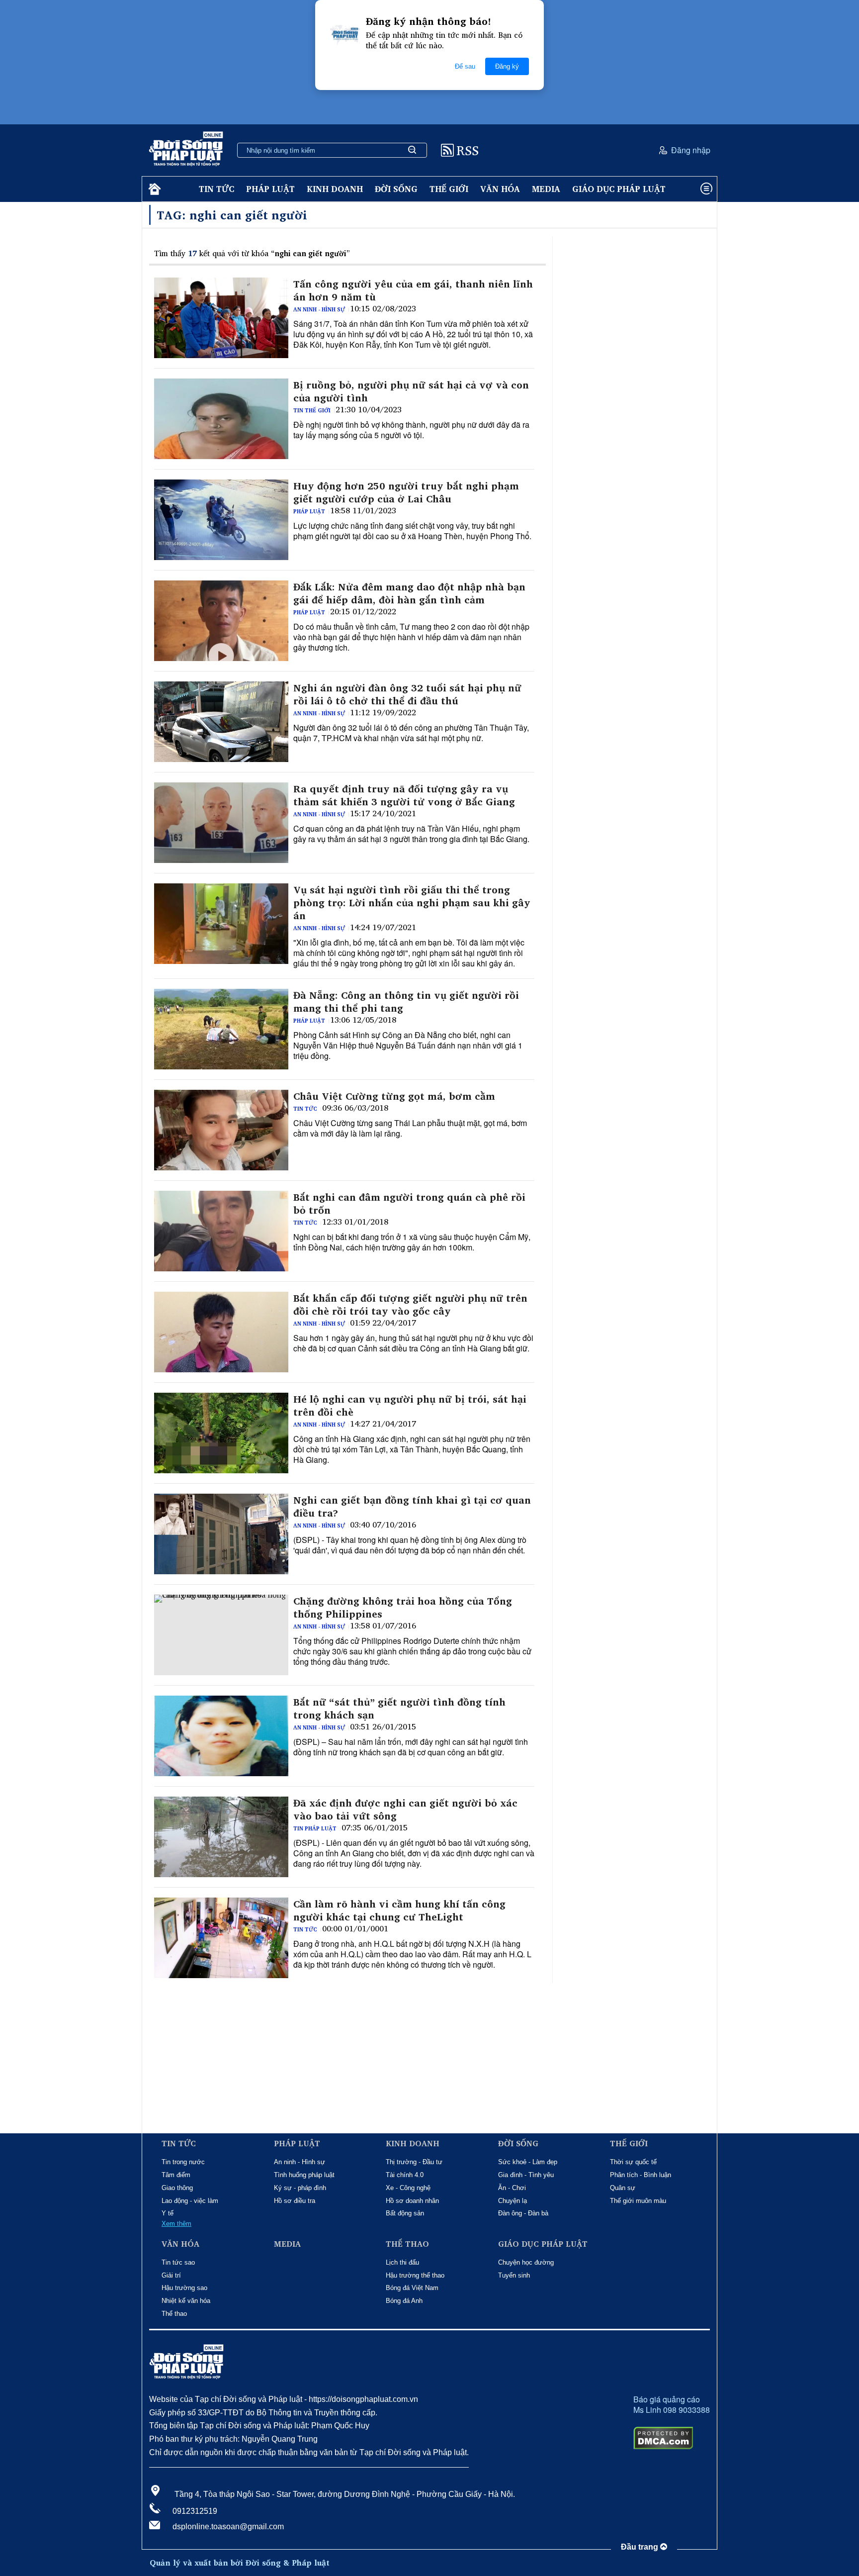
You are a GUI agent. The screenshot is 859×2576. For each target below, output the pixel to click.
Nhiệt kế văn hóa (186, 2301)
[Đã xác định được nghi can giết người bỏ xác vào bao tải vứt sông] (221, 1837)
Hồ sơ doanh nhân (412, 2201)
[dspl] (153, 189)
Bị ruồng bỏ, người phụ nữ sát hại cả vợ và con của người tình (411, 391)
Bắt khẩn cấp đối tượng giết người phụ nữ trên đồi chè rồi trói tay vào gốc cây (410, 1305)
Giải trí (171, 2275)
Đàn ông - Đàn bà (523, 2213)
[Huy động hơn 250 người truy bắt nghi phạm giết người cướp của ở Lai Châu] (221, 520)
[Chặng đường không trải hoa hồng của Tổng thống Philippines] (221, 1635)
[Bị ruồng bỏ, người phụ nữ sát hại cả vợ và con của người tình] (221, 419)
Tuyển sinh (514, 2275)
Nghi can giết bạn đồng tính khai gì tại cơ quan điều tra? (412, 1507)
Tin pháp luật (315, 1828)
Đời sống (396, 189)
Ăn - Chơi (512, 2188)
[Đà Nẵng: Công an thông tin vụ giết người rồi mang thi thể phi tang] (221, 1029)
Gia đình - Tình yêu (526, 2175)
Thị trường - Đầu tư (414, 2162)
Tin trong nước (183, 2162)
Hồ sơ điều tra (295, 2201)
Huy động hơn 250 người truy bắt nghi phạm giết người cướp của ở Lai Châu (406, 492)
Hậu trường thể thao (415, 2275)
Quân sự (623, 2188)
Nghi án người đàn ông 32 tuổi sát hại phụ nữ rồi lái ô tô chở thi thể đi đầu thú (407, 694)
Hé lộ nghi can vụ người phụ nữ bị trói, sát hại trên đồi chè (410, 1406)
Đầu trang (641, 2547)
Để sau (465, 66)
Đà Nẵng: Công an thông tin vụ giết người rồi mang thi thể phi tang (406, 1002)
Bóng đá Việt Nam (412, 2288)
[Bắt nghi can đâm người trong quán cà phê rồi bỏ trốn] (221, 1231)
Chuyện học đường (526, 2262)
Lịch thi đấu (402, 2262)
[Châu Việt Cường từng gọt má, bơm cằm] (221, 1130)
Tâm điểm (176, 2175)
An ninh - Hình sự (319, 309)
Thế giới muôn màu (638, 2201)
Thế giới (449, 189)
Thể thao (174, 2314)
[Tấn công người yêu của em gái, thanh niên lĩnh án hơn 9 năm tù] (221, 318)
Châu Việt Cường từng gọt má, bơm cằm (394, 1096)
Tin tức (216, 189)
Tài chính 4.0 (405, 2175)
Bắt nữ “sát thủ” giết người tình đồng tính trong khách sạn (399, 1709)
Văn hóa (500, 189)
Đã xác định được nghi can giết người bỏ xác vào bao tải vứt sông (405, 1810)
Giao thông (177, 2188)
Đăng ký (507, 66)
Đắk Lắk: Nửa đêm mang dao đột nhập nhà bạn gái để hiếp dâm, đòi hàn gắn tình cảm (409, 593)
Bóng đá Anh (404, 2301)
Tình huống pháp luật (304, 2175)
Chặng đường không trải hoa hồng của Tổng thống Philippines (403, 1608)
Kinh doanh (335, 189)
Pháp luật (270, 189)
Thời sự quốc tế (633, 2162)
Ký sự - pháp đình (300, 2188)
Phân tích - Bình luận (641, 2175)
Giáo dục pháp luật (619, 189)
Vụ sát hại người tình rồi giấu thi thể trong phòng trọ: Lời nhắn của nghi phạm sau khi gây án (412, 903)
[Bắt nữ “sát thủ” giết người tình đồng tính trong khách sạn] (221, 1736)
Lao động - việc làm (190, 2201)
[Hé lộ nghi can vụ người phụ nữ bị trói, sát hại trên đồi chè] (221, 1433)
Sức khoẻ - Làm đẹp (528, 2162)
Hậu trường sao (184, 2288)
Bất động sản (405, 2213)
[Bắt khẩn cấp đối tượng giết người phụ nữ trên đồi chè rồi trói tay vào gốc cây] (221, 1332)
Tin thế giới (312, 410)
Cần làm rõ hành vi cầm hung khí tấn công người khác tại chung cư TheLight (399, 1910)
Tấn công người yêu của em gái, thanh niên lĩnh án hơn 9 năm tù (413, 290)
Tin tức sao (178, 2262)
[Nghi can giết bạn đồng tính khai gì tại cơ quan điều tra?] (221, 1534)
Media (546, 189)
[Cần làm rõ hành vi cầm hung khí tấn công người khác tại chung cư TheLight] (221, 1938)
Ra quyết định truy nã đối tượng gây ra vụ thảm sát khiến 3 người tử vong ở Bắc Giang (404, 795)
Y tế (168, 2213)
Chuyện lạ (513, 2201)
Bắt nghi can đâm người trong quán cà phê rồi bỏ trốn (409, 1204)
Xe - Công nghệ (408, 2188)
